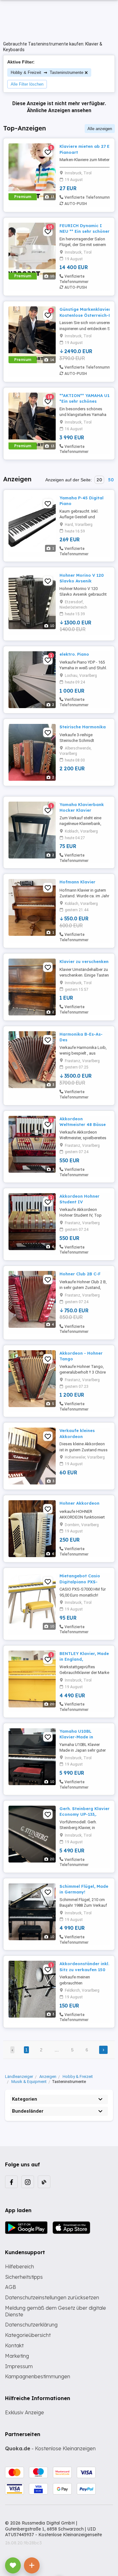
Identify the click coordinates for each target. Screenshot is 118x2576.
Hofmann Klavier (77, 882)
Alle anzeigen (100, 129)
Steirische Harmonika (83, 727)
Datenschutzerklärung (31, 2325)
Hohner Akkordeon (79, 1503)
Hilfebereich (20, 2266)
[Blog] (44, 2182)
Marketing (17, 2356)
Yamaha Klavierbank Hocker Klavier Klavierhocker (82, 810)
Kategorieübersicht (28, 2335)
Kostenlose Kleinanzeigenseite (70, 2535)
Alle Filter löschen (27, 84)
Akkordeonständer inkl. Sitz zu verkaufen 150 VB (84, 1969)
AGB (11, 2287)
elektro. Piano (74, 654)
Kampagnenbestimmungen (38, 2376)
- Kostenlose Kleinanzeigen (50, 2448)
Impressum (19, 2366)
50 (111, 480)
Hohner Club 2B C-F (80, 1274)
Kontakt (14, 2345)
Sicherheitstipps (24, 2277)
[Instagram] (28, 2182)
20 (99, 480)
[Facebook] (11, 2182)
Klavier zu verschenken (84, 961)
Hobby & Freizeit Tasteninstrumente (47, 72)
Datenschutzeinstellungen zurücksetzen (52, 2297)
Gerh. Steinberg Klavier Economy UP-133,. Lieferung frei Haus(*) (84, 1814)
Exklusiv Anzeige (25, 2412)
